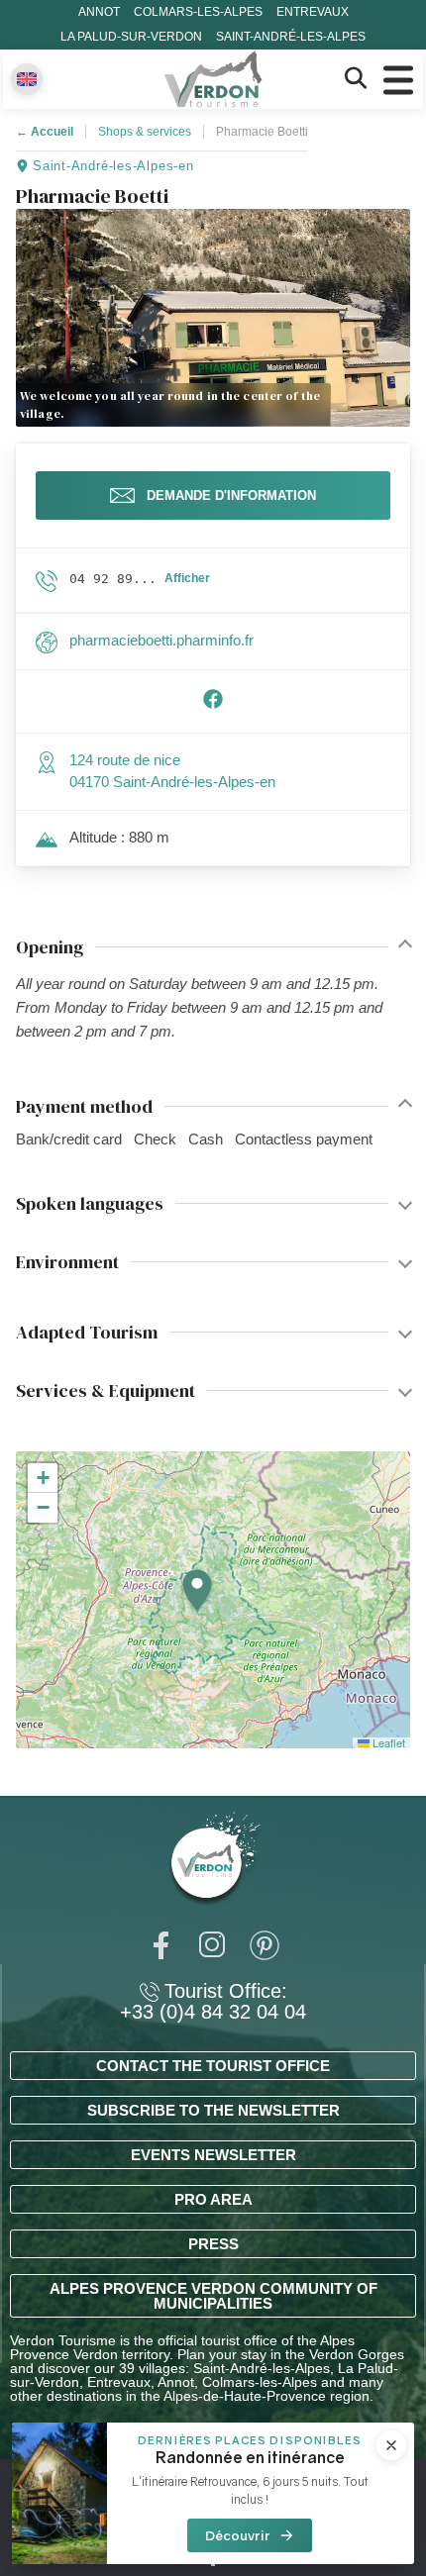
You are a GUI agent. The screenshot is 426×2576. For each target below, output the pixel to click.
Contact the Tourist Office (213, 2066)
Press (213, 2244)
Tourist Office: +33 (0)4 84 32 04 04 (213, 2002)
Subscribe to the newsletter (213, 2110)
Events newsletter (213, 2155)
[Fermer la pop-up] (391, 2445)
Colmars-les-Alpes (198, 12)
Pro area (213, 2199)
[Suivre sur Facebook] (213, 704)
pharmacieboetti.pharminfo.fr (161, 640)
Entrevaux (313, 12)
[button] (197, 1591)
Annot (99, 12)
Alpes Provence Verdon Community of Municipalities (213, 2296)
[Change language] (27, 79)
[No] (213, 2564)
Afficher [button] (187, 578)
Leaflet (387, 1742)
